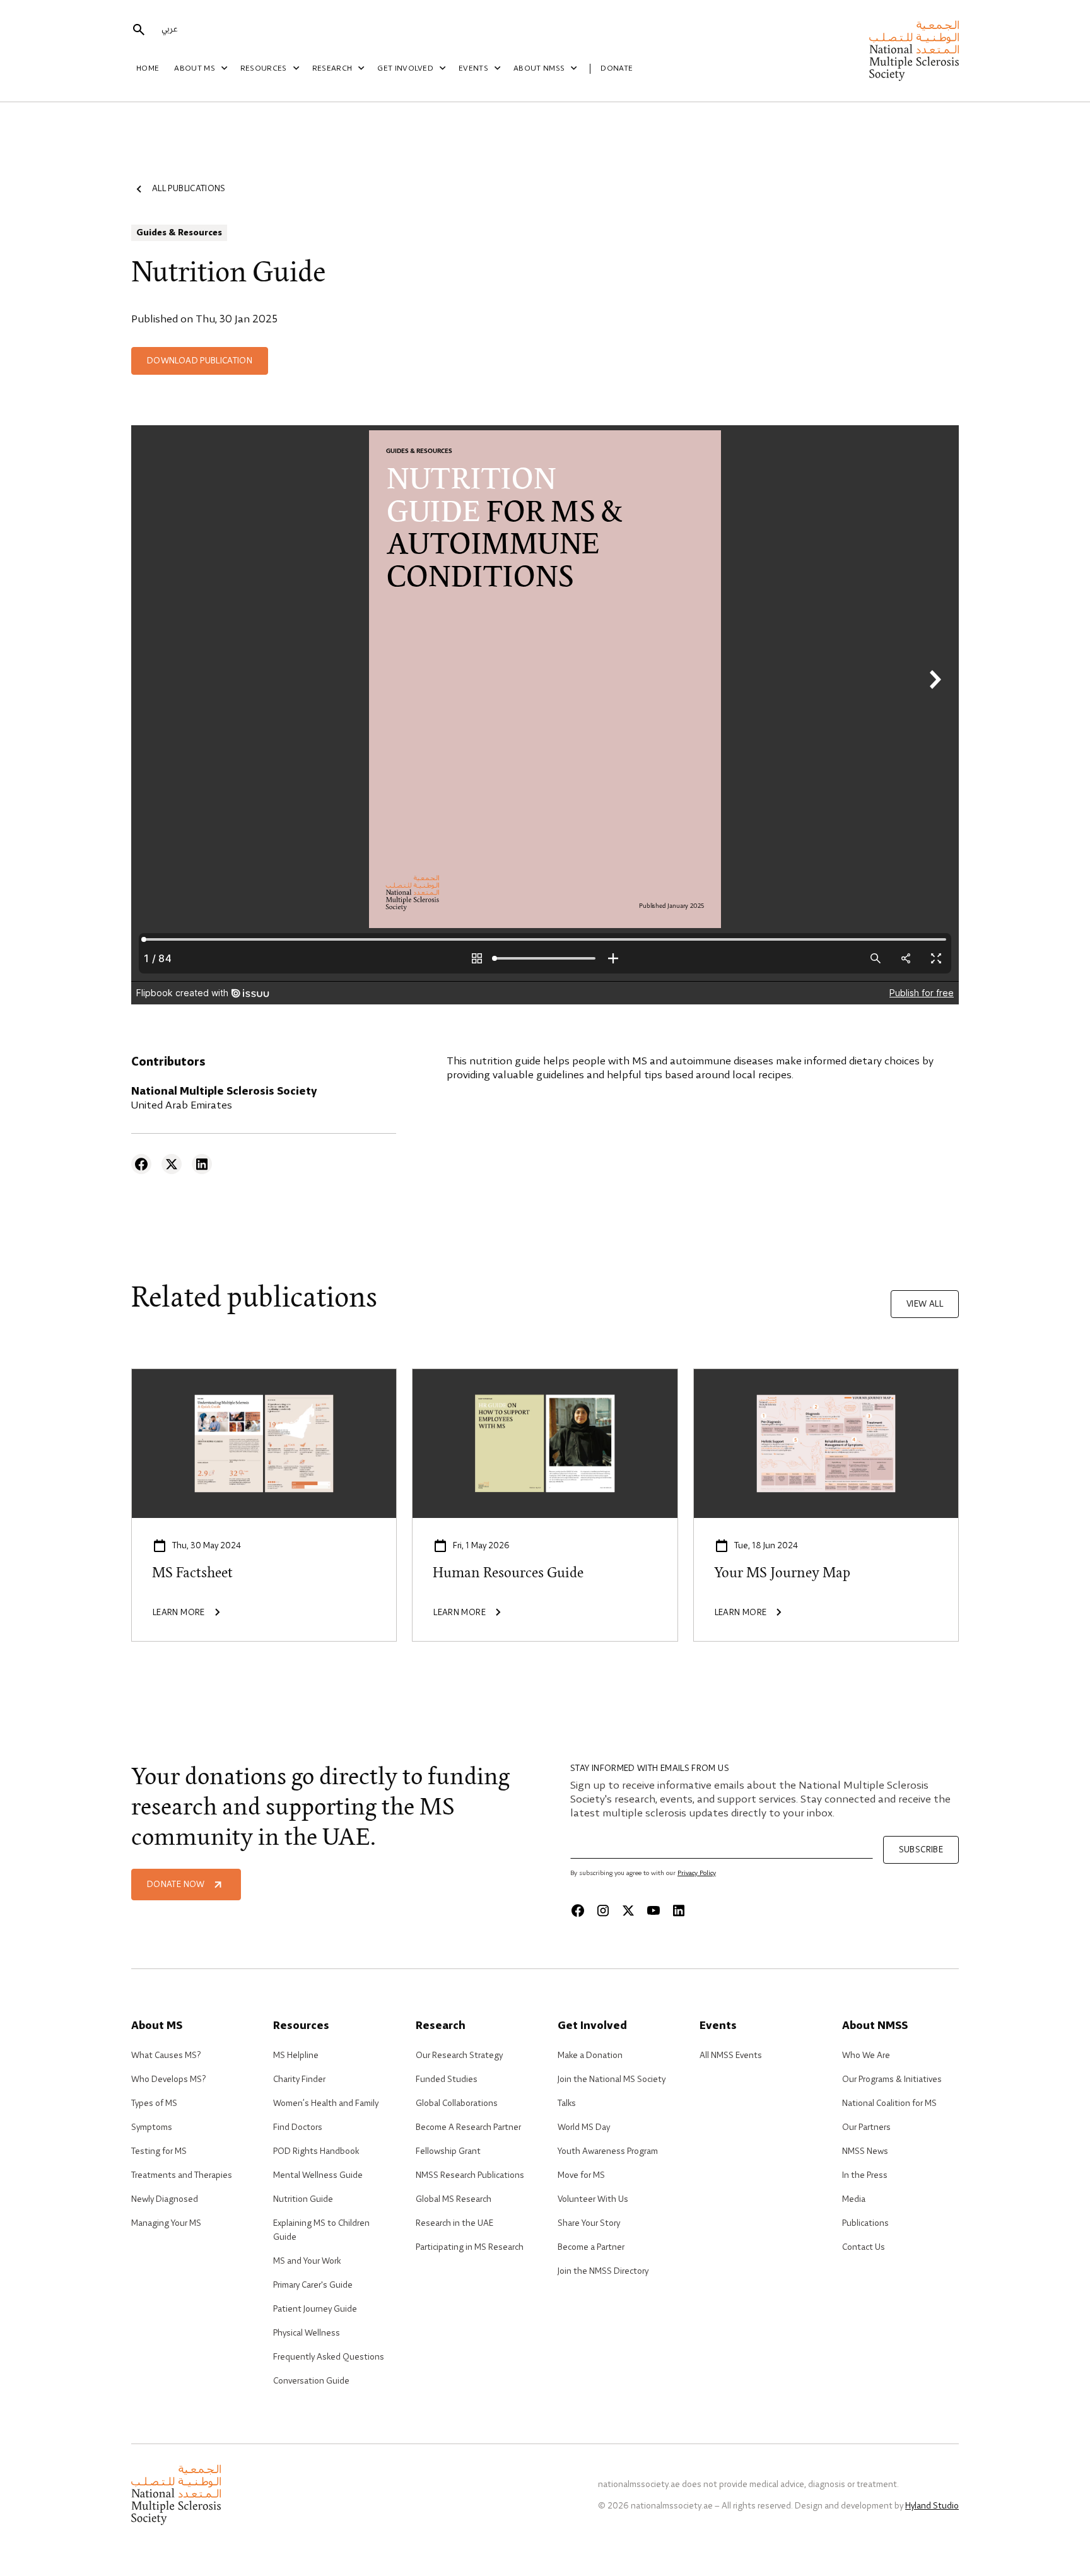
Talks (567, 2103)
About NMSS (539, 69)
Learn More (159, 1376)
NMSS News (865, 2151)
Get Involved (405, 69)
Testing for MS (159, 2151)
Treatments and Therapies (182, 2175)
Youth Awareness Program (608, 2151)
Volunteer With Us (593, 2199)
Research (332, 69)
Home (148, 69)
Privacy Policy (697, 1873)
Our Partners (866, 2127)
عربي (169, 29)
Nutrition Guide (303, 2199)
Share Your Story (589, 2223)
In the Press (865, 2175)
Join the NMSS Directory (603, 2271)
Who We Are (866, 2056)
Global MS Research (454, 2199)
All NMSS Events (731, 2056)
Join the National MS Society (612, 2079)
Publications (865, 2223)
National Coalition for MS (889, 2103)
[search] (139, 30)
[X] (628, 1910)
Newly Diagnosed (165, 2199)
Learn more (440, 1376)
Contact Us (864, 2247)
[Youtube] (653, 1910)
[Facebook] (141, 1164)
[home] (914, 51)
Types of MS (154, 2103)
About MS (195, 69)
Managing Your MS (166, 2223)
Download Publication (200, 361)
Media (854, 2199)
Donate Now (176, 1885)
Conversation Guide (311, 2381)
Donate (617, 69)
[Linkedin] (202, 1164)
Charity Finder (299, 2079)
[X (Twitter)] (172, 1164)
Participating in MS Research (470, 2247)
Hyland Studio (932, 2506)
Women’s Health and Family (326, 2103)
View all (925, 1304)
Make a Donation (590, 2056)
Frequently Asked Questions (329, 2357)
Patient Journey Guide (315, 2309)
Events (473, 69)
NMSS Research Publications (470, 2175)
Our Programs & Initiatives (892, 2079)
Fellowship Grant (448, 2151)
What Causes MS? (166, 2056)
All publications (189, 189)
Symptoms (152, 2127)
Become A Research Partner (468, 2127)
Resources (264, 69)
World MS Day (584, 2127)
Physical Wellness (307, 2333)
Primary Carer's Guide (313, 2285)
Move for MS (581, 2175)
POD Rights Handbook (316, 2151)
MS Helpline (296, 2056)
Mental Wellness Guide (318, 2175)
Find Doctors (298, 2127)
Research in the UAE (454, 2223)
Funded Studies (447, 2079)
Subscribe (921, 1850)
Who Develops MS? (168, 2079)
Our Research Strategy (459, 2056)
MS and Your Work (307, 2261)
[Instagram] (603, 1910)
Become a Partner (591, 2247)
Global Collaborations (457, 2103)
